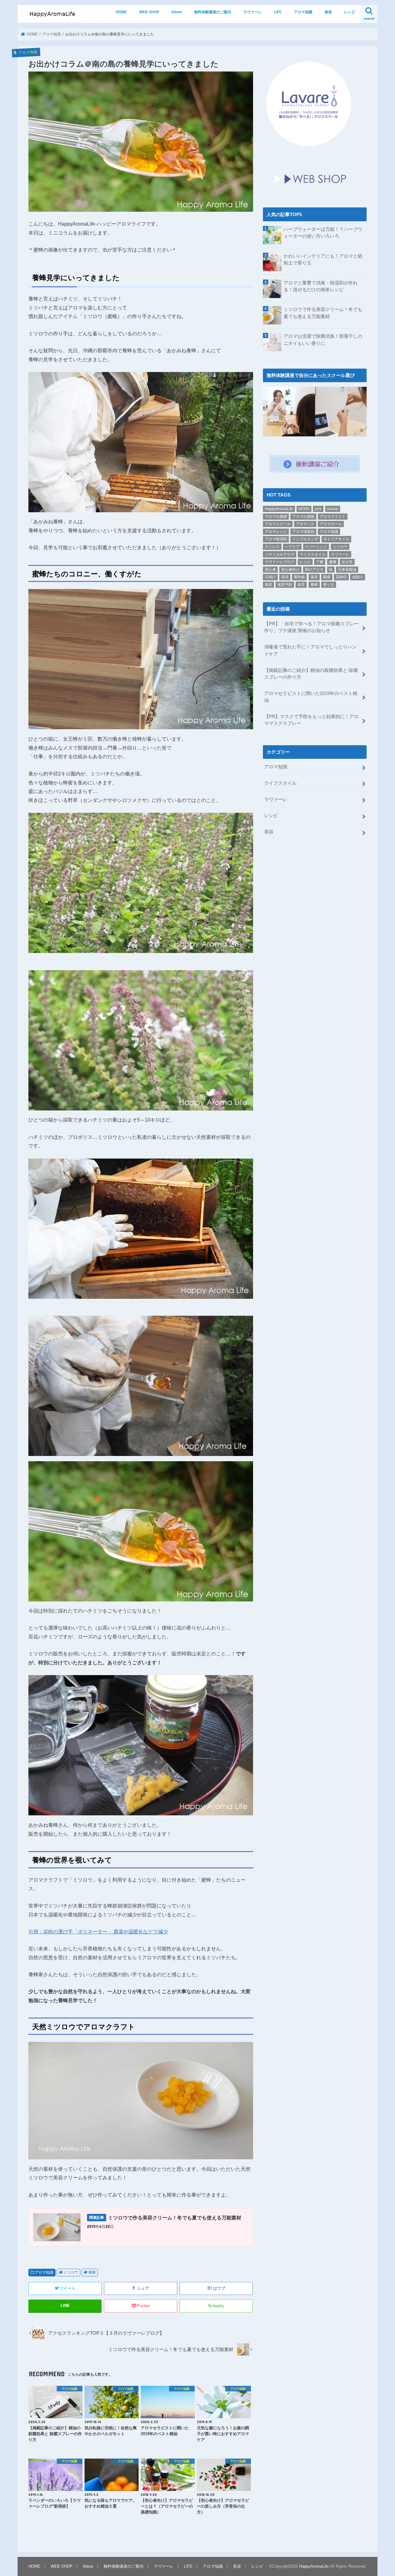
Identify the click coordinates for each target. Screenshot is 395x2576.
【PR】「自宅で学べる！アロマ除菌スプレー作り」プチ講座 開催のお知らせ (311, 627)
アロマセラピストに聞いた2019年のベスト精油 (311, 697)
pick (318, 509)
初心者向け (290, 570)
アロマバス (305, 524)
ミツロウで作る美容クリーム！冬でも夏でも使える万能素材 (323, 313)
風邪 (268, 585)
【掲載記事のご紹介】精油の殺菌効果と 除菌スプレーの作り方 (311, 674)
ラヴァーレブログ (280, 562)
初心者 (270, 570)
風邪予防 (285, 585)
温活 (285, 577)
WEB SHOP (149, 12)
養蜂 (92, 2272)
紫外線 (299, 577)
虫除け (358, 577)
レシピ (350, 12)
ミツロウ (71, 2272)
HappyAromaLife (279, 509)
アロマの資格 (303, 517)
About (177, 12)
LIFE (278, 12)
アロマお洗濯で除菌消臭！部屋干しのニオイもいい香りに (323, 340)
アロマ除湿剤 (276, 539)
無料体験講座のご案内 (213, 12)
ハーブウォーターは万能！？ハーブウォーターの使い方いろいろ (323, 233)
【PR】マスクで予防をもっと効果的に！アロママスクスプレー (311, 720)
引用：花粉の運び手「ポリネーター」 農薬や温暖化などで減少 (98, 1932)
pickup (333, 509)
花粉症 (341, 577)
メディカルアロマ (280, 554)
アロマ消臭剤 (303, 532)
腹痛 (327, 577)
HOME (121, 12)
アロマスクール (278, 524)
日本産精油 (347, 570)
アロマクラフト (333, 517)
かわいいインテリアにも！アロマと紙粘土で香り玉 (323, 260)
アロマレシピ (276, 532)
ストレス (272, 547)
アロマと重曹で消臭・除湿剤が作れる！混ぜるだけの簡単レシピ (321, 286)
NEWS (304, 509)
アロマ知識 (303, 12)
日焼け (270, 577)
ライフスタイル (313, 554)
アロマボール (331, 524)
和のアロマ (314, 570)
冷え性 (347, 562)
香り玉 (329, 585)
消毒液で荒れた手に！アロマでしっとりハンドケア (310, 650)
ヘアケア (292, 547)
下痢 (320, 562)
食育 (301, 585)
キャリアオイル (336, 539)
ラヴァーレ (252, 12)
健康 (333, 562)
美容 (328, 12)
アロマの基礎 (276, 517)
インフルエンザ (305, 539)
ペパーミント (316, 547)
